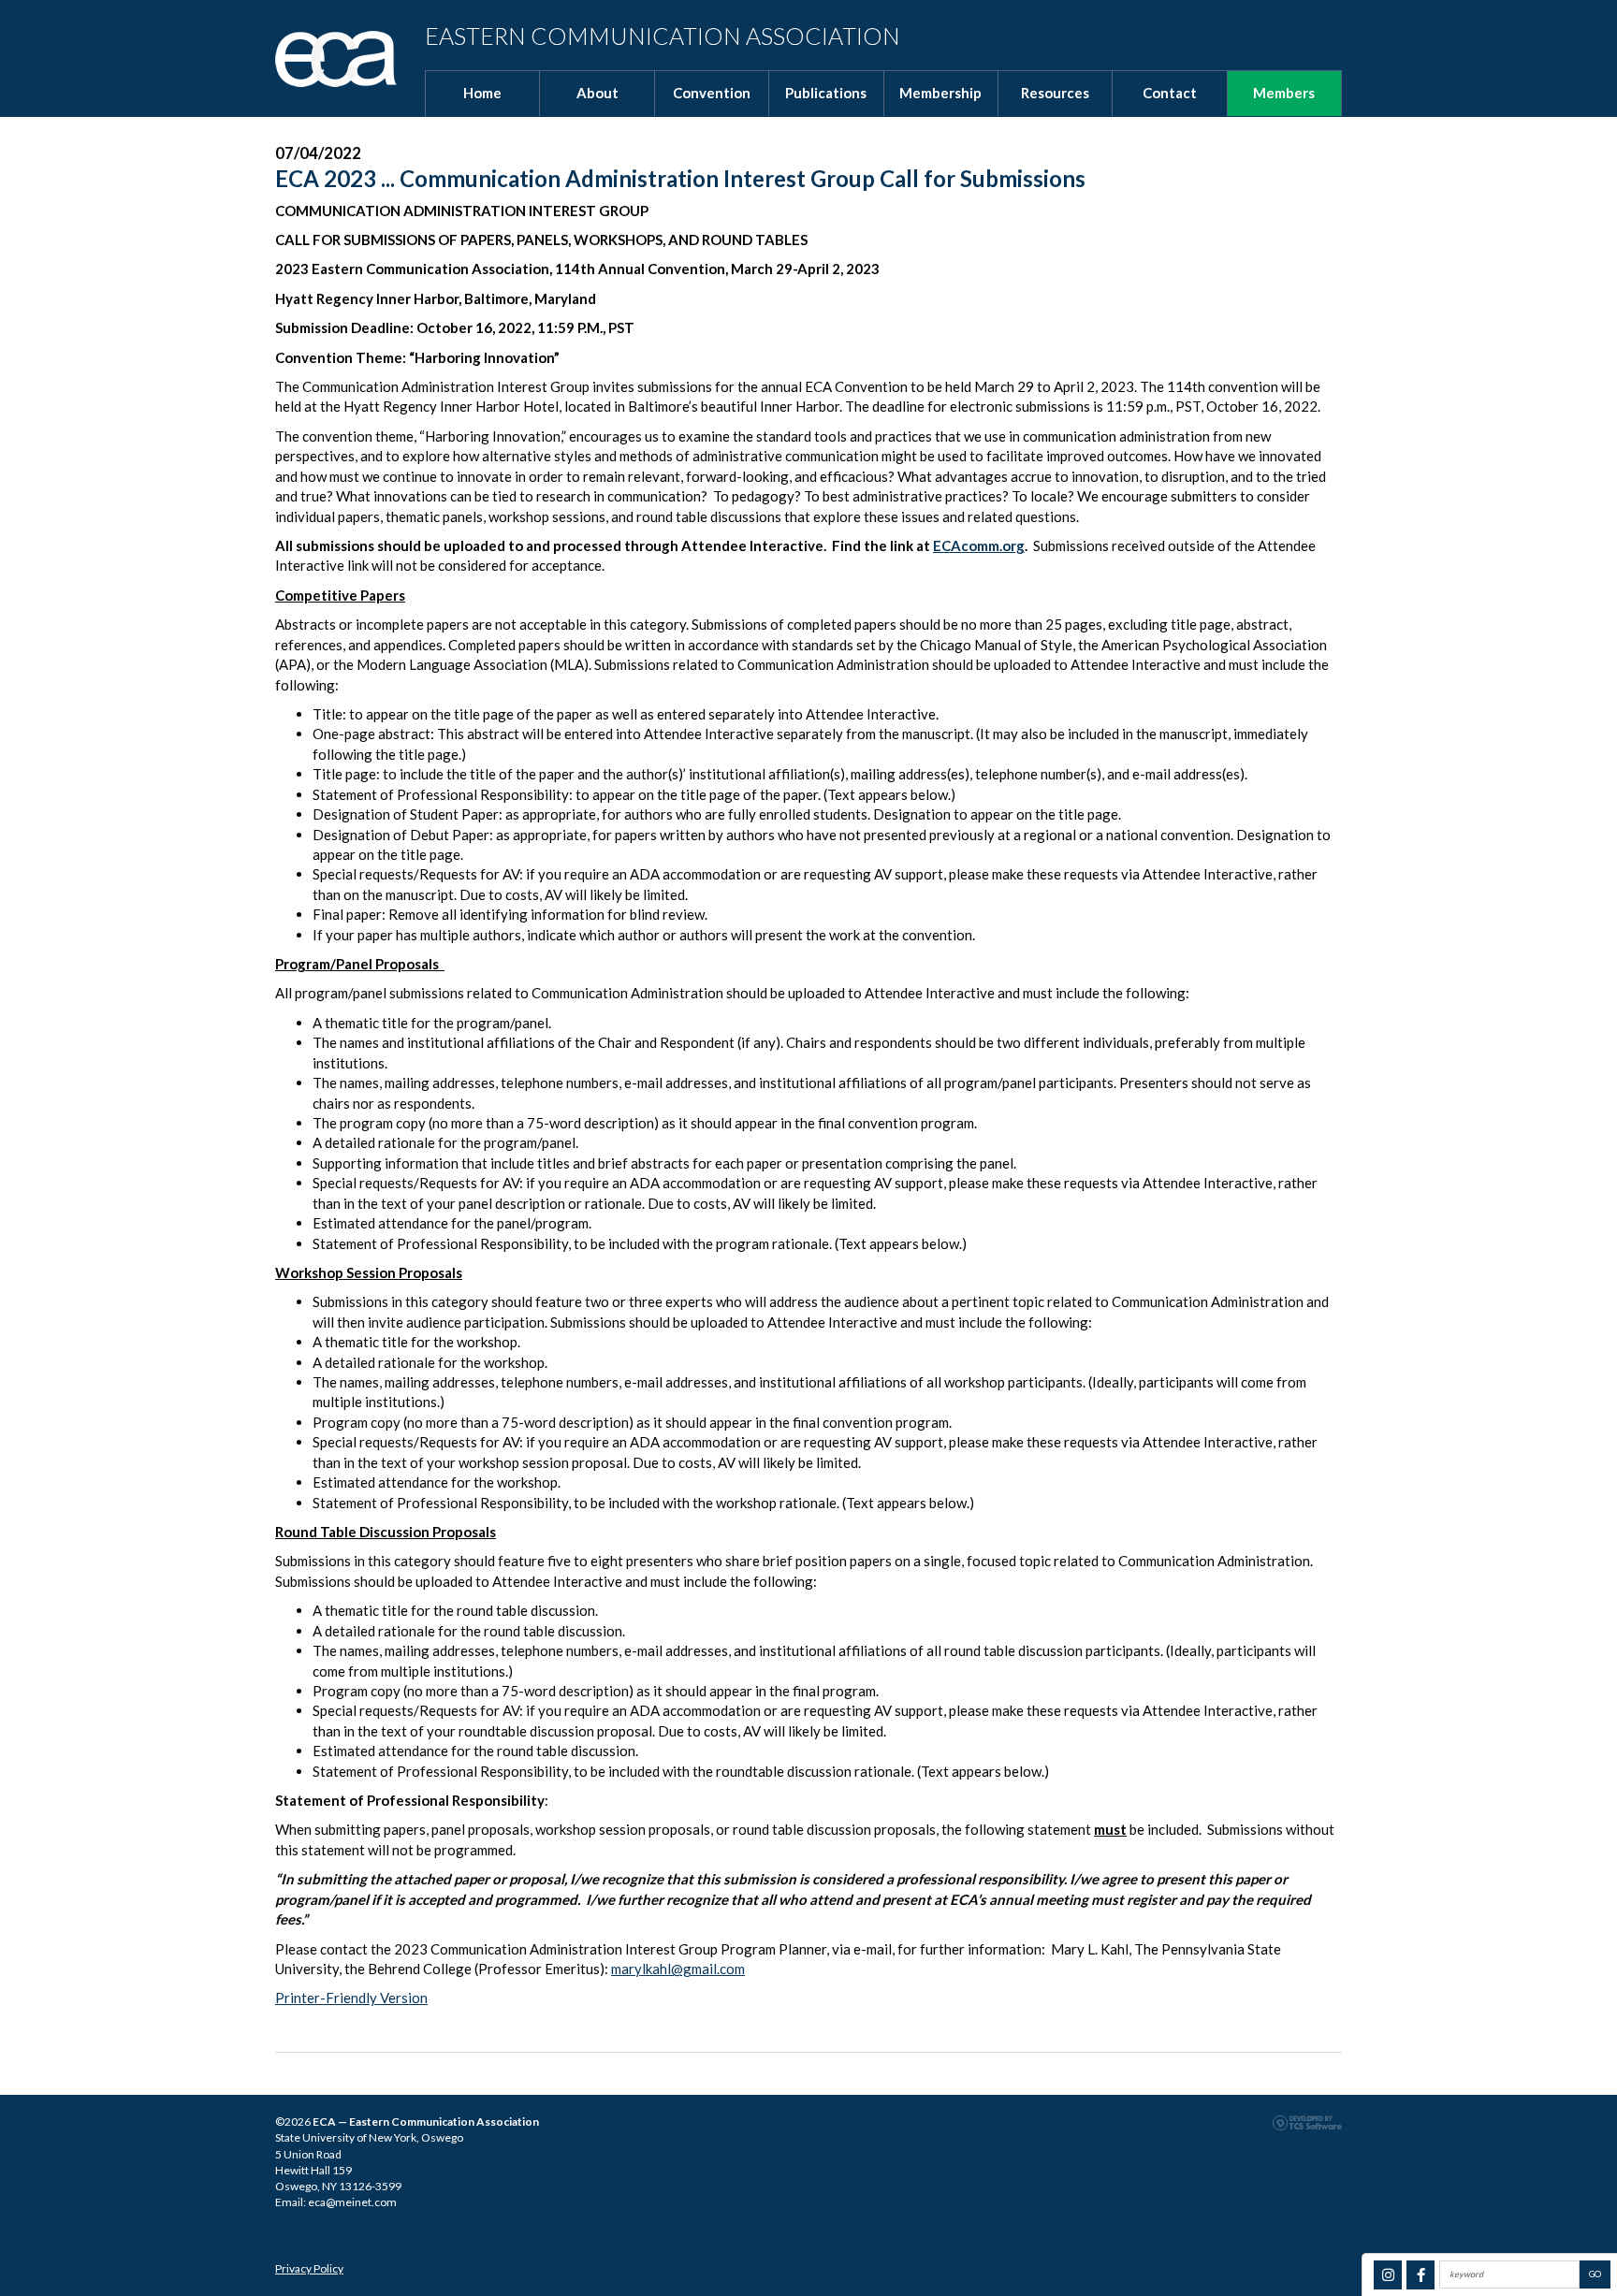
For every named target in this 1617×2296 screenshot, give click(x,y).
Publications (826, 93)
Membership (940, 93)
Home (482, 93)
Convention (712, 93)
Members (1284, 93)
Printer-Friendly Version (351, 1998)
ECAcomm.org (979, 545)
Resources (1055, 93)
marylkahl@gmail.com (678, 1969)
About (597, 93)
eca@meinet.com (352, 2202)
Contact (1170, 93)
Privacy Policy (309, 2268)
